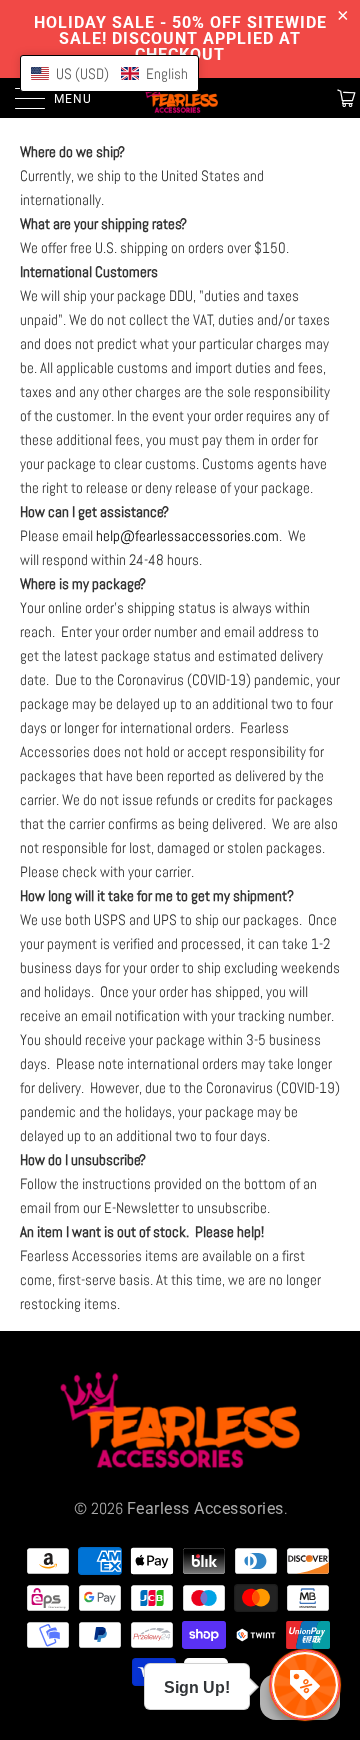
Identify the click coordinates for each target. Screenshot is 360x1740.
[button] (109, 73)
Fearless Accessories (205, 1508)
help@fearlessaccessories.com (187, 535)
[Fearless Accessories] (180, 98)
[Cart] (344, 98)
